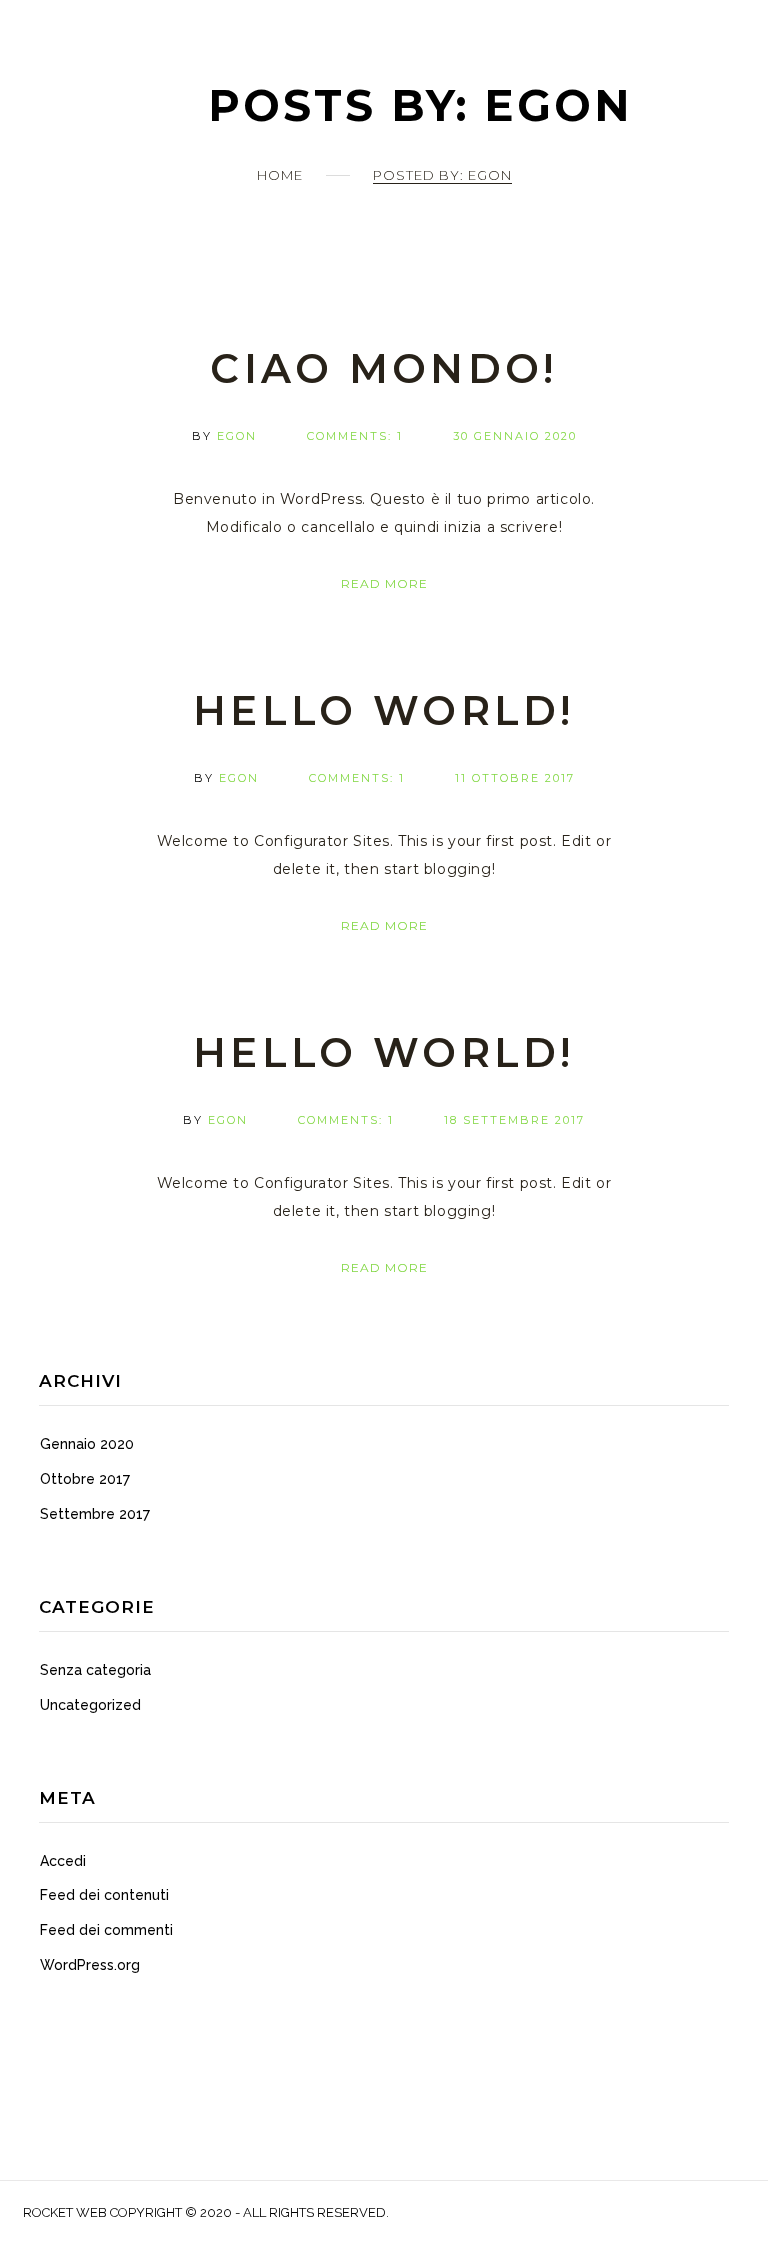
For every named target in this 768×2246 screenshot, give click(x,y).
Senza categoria (95, 1670)
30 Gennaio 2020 (515, 436)
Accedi (63, 1861)
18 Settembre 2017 (514, 1120)
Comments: (355, 436)
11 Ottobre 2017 (515, 778)
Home (280, 175)
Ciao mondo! (383, 368)
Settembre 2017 (95, 1514)
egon (237, 436)
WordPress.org (90, 1965)
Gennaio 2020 (87, 1444)
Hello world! (384, 710)
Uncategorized (90, 1705)
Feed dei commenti (106, 1930)
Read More (384, 583)
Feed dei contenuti (104, 1895)
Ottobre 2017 (85, 1479)
